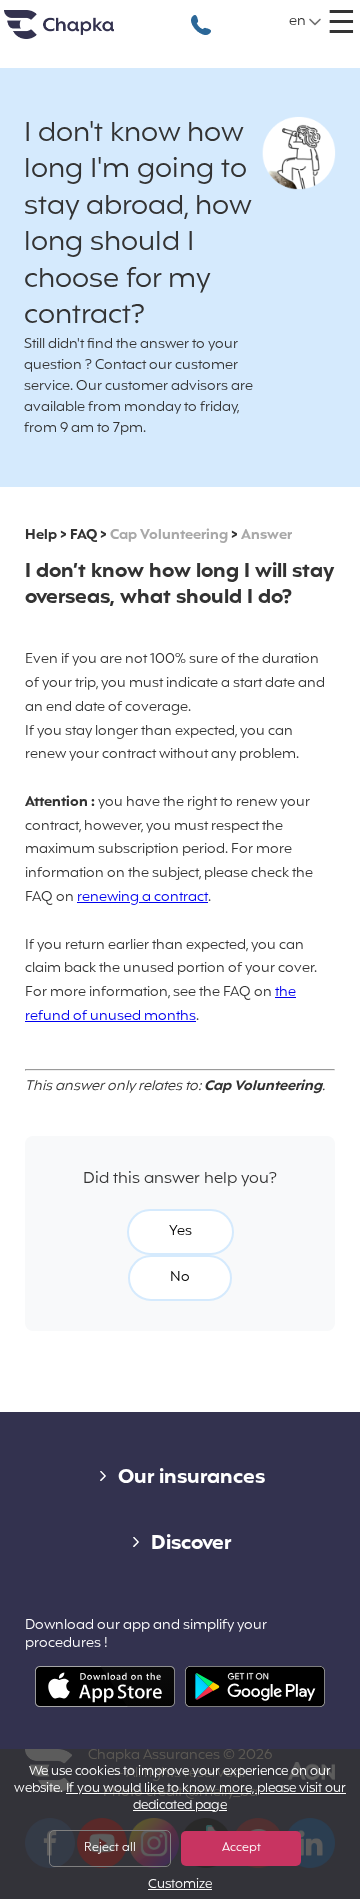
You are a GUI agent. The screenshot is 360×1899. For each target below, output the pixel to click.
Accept (241, 1848)
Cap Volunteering (169, 535)
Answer (266, 535)
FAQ (83, 535)
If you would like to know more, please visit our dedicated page (206, 1797)
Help (41, 535)
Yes (180, 1231)
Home (84, 32)
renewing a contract (142, 897)
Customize (180, 1885)
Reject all (110, 1848)
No (180, 1277)
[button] (306, 22)
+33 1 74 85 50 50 (201, 14)
